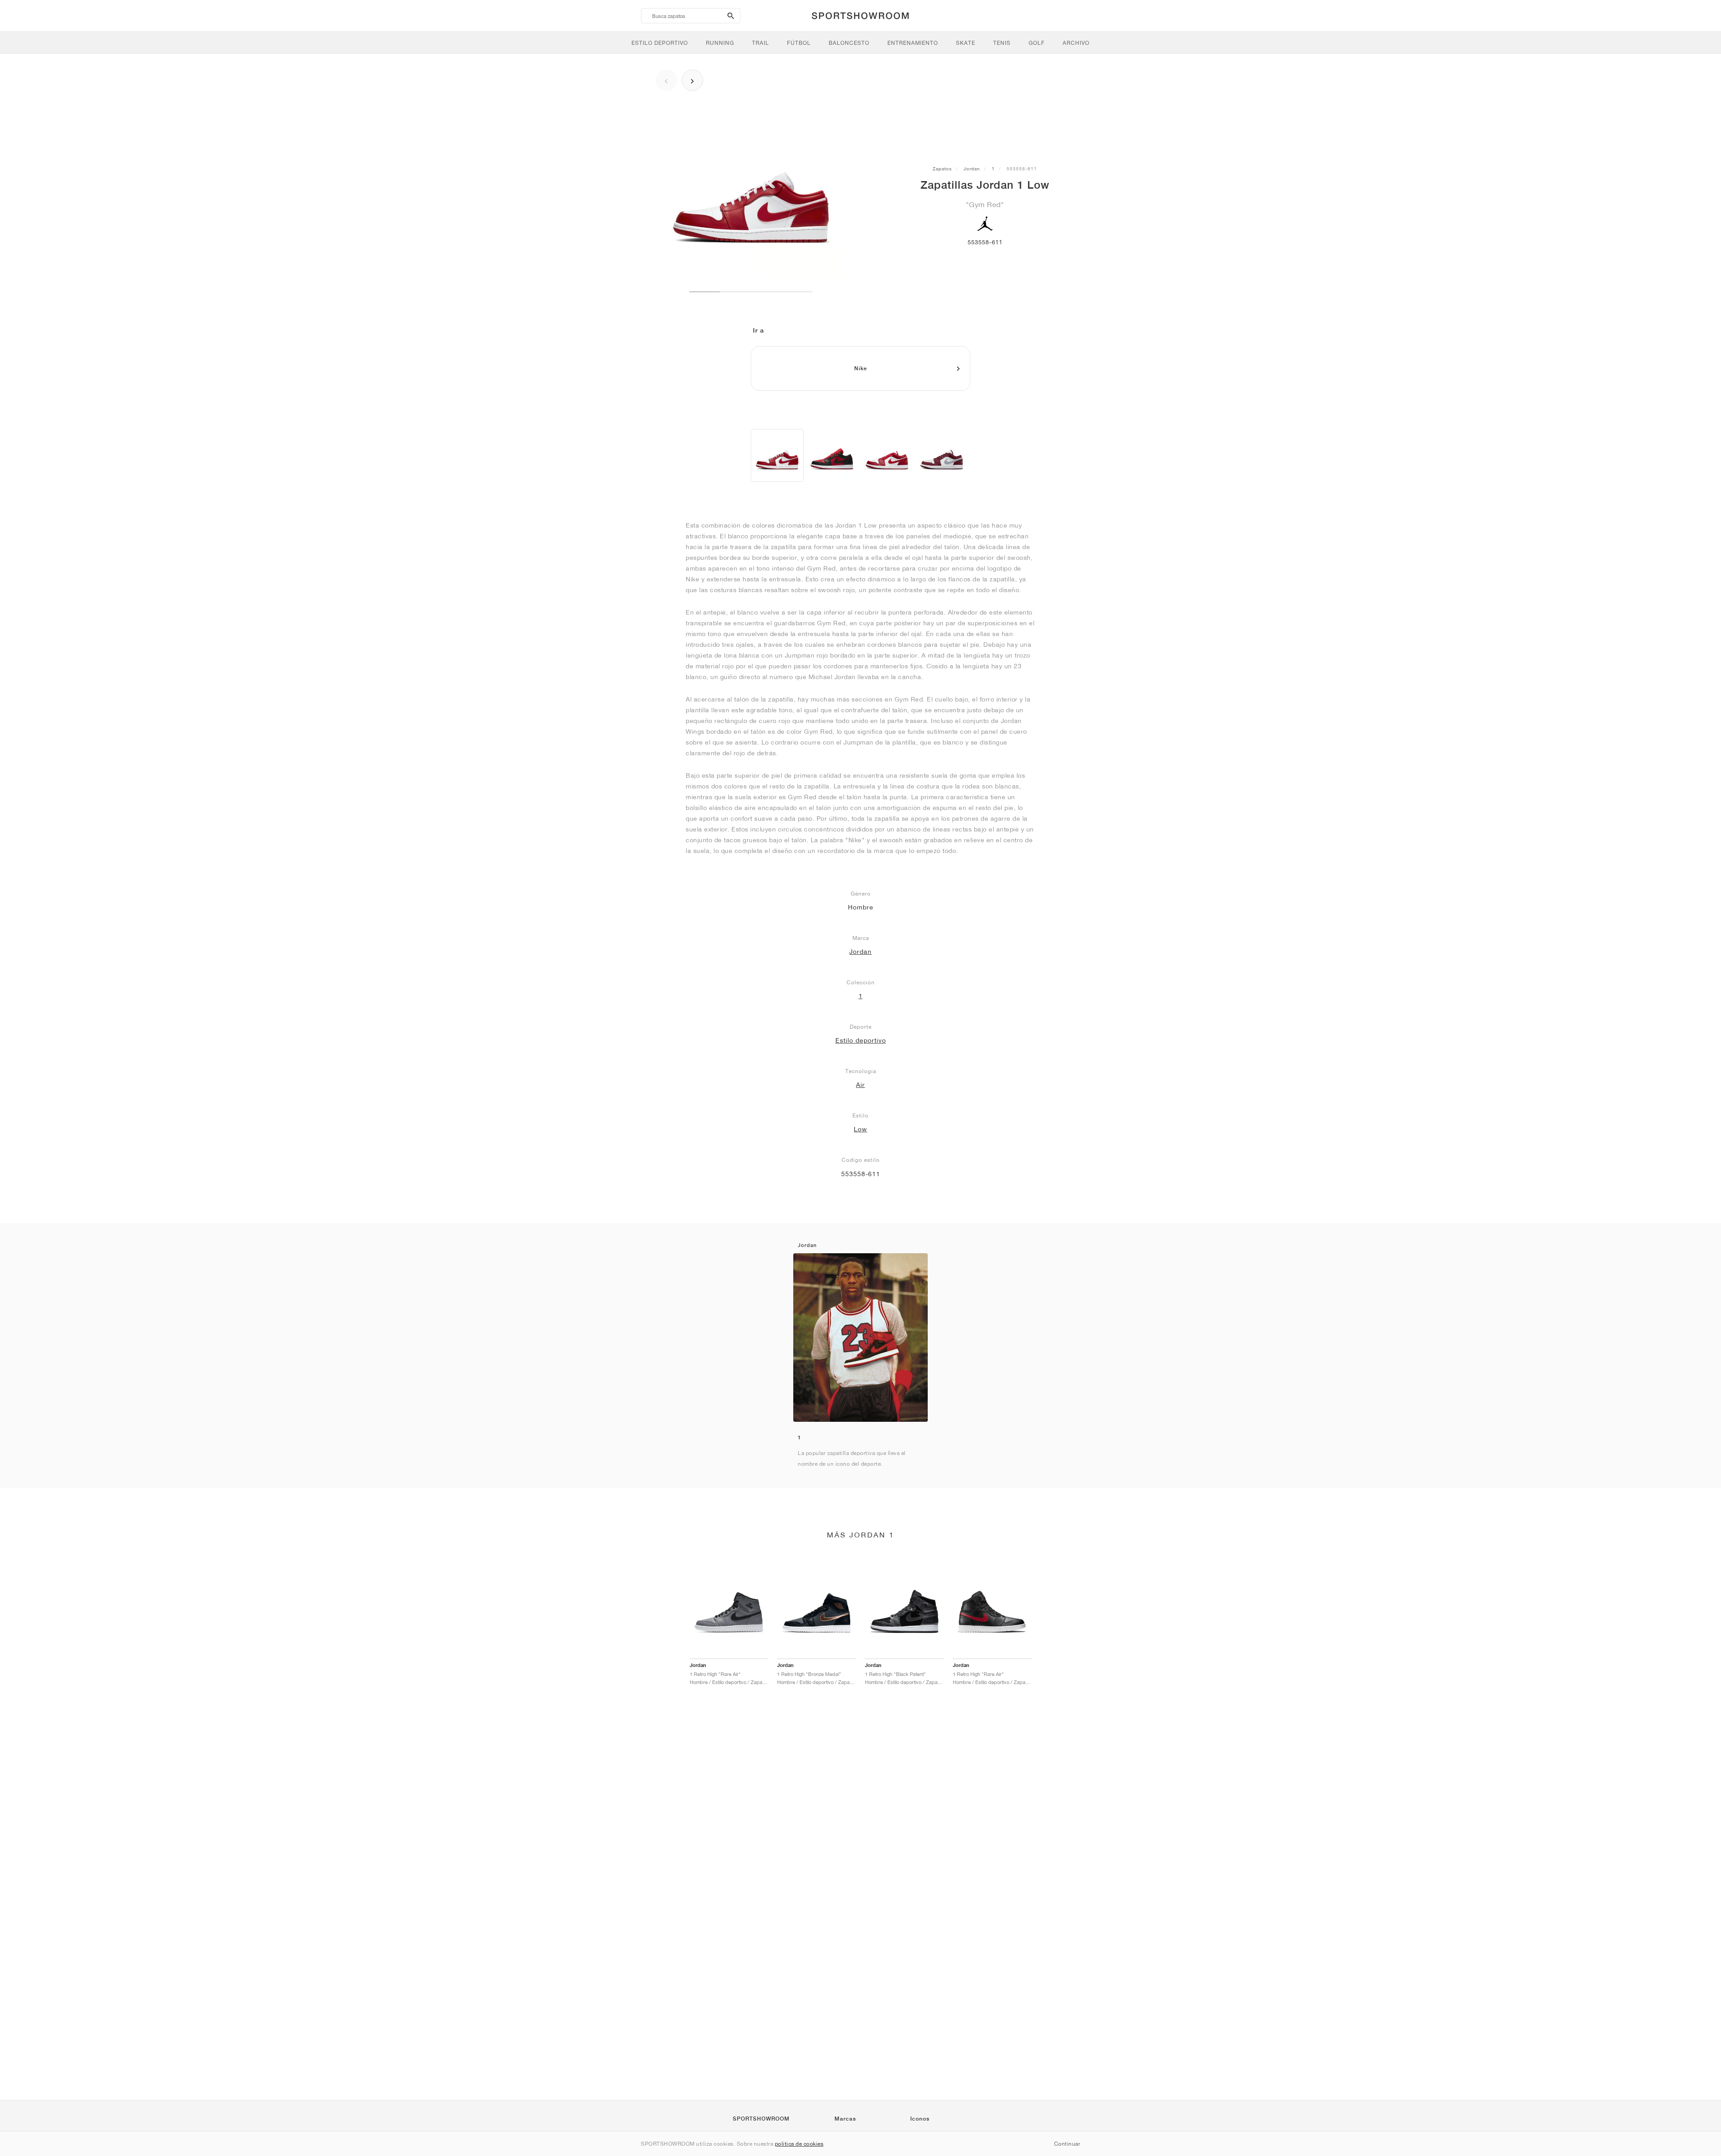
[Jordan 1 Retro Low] (832, 455)
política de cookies (799, 2144)
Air (860, 1085)
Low (860, 1129)
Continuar (1067, 2144)
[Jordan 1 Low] (777, 455)
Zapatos (942, 169)
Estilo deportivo (861, 1040)
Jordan (972, 169)
